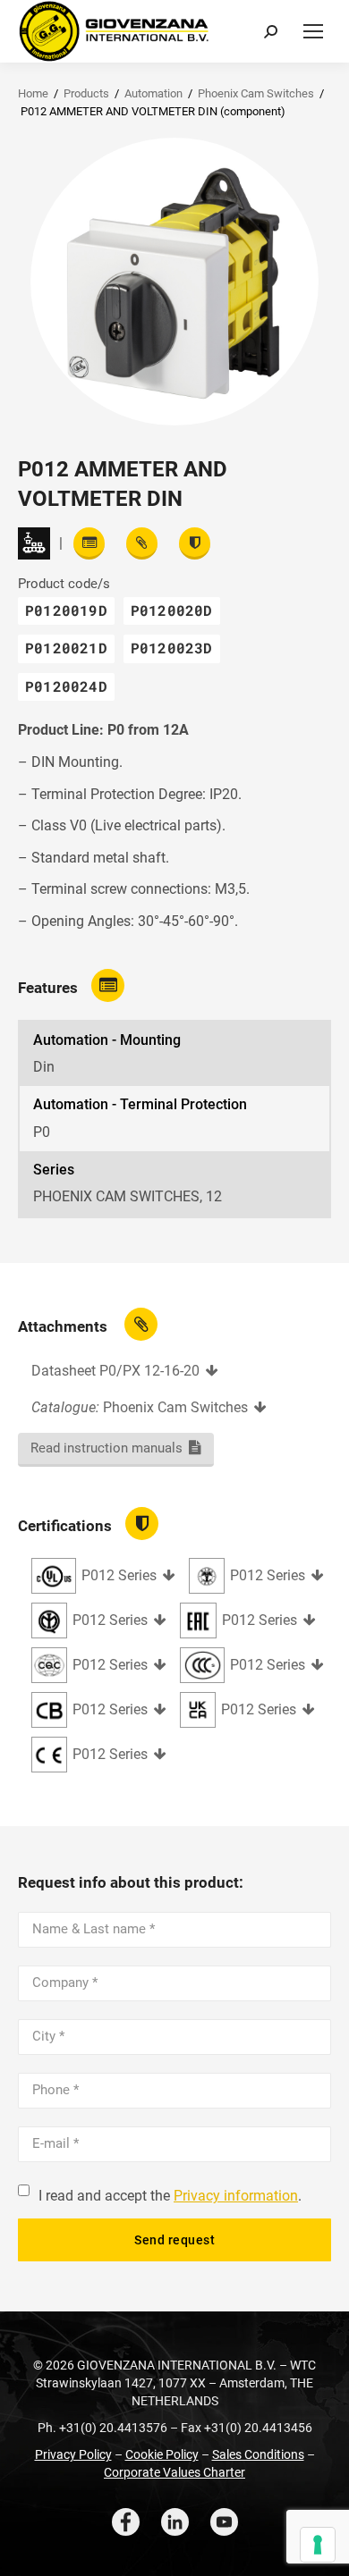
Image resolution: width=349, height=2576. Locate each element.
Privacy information (236, 2196)
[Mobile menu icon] (313, 31)
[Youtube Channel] (224, 2522)
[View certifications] (195, 543)
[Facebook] (126, 2522)
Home (33, 93)
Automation (153, 93)
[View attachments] (142, 543)
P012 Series (119, 1575)
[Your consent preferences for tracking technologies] (318, 2545)
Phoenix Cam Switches (256, 93)
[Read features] (89, 543)
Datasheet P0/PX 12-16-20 (115, 1371)
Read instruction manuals (106, 1448)
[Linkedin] (175, 2522)
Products (86, 93)
